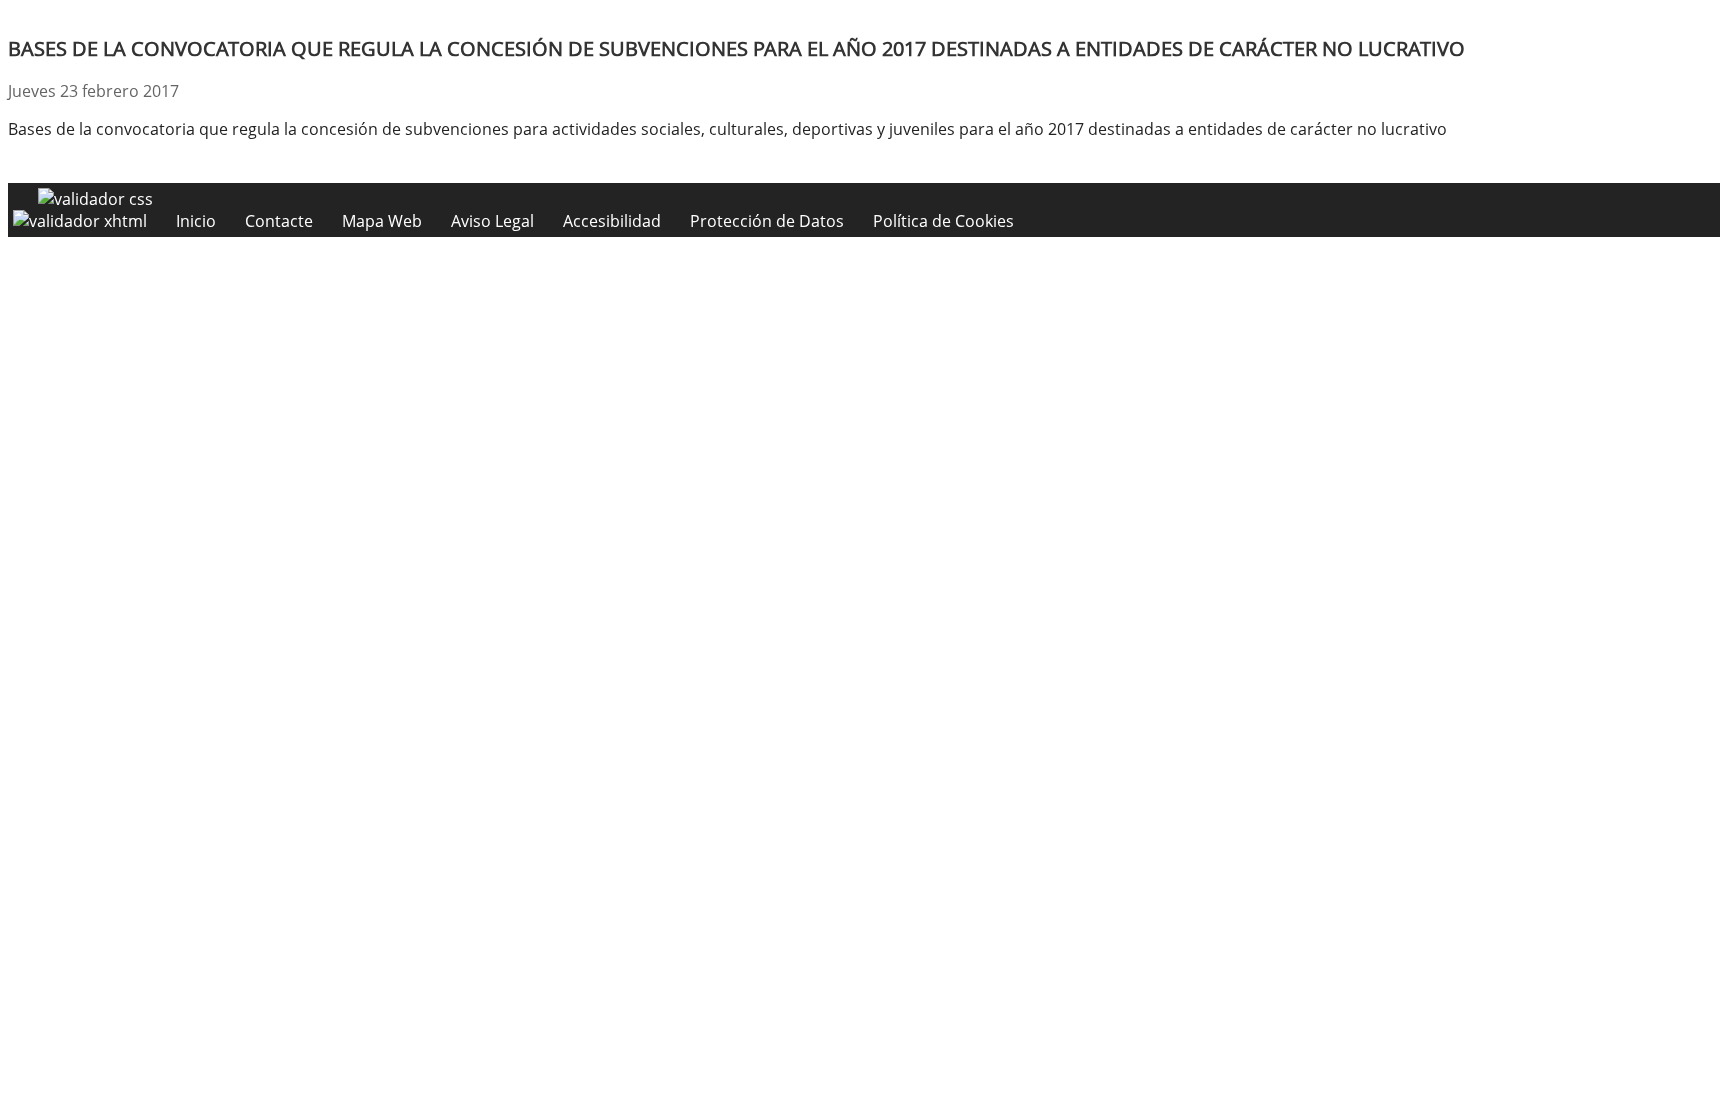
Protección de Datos (767, 221)
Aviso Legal (492, 221)
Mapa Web (382, 221)
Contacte (279, 221)
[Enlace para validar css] (95, 199)
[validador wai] (82, 221)
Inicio (196, 221)
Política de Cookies (943, 221)
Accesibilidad (612, 221)
